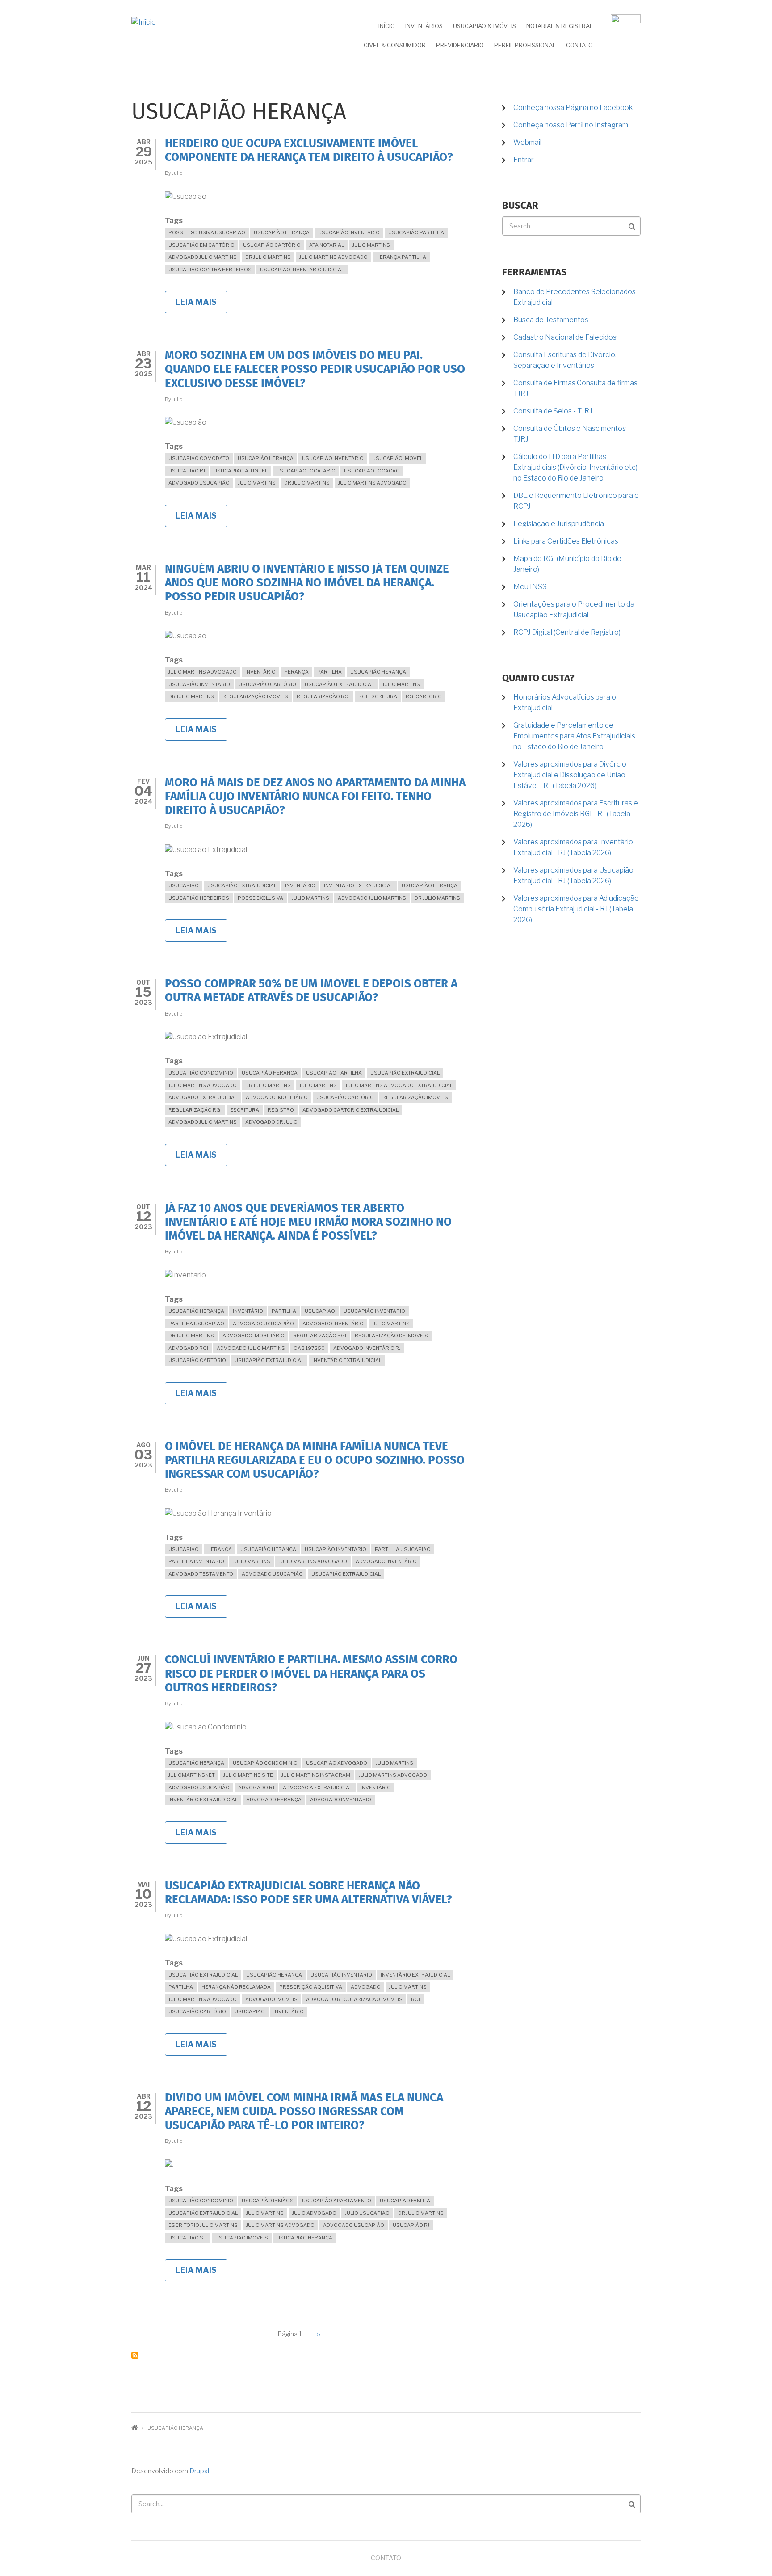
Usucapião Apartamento (337, 2201)
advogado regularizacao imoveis (354, 1999)
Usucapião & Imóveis (485, 26)
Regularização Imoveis (255, 696)
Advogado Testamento (201, 1574)
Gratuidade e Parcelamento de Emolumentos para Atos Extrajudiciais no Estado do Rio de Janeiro (574, 736)
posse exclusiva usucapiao (207, 232)
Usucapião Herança (282, 232)
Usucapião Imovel (397, 458)
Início (387, 26)
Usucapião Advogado (337, 1763)
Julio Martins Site (248, 1775)
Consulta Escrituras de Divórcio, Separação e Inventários (565, 360)
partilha (329, 672)
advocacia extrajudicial (317, 1788)
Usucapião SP (188, 2238)
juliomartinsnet (192, 1775)
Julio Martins (371, 245)
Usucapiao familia (405, 2201)
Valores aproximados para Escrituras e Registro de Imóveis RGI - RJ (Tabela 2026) (576, 814)
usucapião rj (187, 471)
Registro (281, 1110)
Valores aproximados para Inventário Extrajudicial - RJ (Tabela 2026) (573, 847)
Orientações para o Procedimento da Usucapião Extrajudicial (574, 609)
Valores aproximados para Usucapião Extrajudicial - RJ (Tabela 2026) (573, 875)
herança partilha (401, 257)
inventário (260, 672)
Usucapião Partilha (416, 232)
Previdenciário (460, 45)
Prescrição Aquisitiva (311, 1987)
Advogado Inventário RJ (367, 1348)
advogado (366, 1987)
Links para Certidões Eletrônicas (566, 541)
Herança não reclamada (236, 1987)
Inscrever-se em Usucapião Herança (135, 2355)
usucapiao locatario (306, 471)
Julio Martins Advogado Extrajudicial (399, 1085)
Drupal (199, 2471)
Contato (579, 45)
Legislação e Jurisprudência (559, 524)
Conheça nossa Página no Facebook (573, 108)
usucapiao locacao (372, 471)
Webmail (527, 142)
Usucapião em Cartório (201, 245)
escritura (245, 1110)
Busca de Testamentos (551, 320)
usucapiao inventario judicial (302, 270)
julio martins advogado (334, 257)
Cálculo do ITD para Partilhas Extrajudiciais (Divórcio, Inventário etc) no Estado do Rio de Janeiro (575, 467)
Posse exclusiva (260, 898)
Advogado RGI (188, 1348)
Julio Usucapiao (367, 2213)
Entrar (524, 160)
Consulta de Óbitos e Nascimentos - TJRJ (572, 434)
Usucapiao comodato (199, 458)
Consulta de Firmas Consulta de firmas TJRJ (575, 388)
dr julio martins (268, 257)
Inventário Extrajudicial (359, 885)
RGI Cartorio (424, 696)
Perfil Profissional (525, 45)
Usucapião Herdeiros (199, 898)
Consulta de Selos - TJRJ (553, 411)
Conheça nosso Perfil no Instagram (571, 125)
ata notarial (327, 245)
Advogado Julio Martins (203, 257)
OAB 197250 (309, 1348)
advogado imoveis (271, 1999)
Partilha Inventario (196, 1561)
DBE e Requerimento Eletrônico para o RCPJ (576, 501)
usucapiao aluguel (241, 471)
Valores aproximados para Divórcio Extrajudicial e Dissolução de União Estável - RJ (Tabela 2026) (570, 775)
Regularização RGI (323, 696)
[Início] (144, 22)
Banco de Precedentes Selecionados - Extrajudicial (577, 297)
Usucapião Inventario (349, 232)
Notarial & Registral (560, 26)
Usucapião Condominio (201, 1073)
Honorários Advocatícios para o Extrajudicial (565, 702)
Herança (296, 672)
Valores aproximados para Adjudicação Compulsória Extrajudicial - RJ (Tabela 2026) (576, 909)
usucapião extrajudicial (339, 684)
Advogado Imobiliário (277, 1097)
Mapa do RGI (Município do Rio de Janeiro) (567, 564)
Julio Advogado (314, 2213)
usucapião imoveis (242, 2238)
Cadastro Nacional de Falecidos (565, 337)
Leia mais (201, 305)
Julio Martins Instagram (316, 1775)
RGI (415, 1999)
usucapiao (184, 885)
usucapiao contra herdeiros (210, 270)
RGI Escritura (378, 696)
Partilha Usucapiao (196, 1324)
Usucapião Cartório (272, 245)
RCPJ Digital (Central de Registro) (567, 632)
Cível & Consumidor (395, 45)
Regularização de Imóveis (391, 1336)
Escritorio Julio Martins (203, 2225)
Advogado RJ (256, 1788)
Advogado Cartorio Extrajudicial (350, 1110)
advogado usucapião (199, 483)
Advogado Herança (274, 1800)
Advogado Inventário (333, 1324)
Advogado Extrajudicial (203, 1097)
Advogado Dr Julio (271, 1122)
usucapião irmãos (268, 2201)
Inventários (424, 26)
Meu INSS (530, 587)
